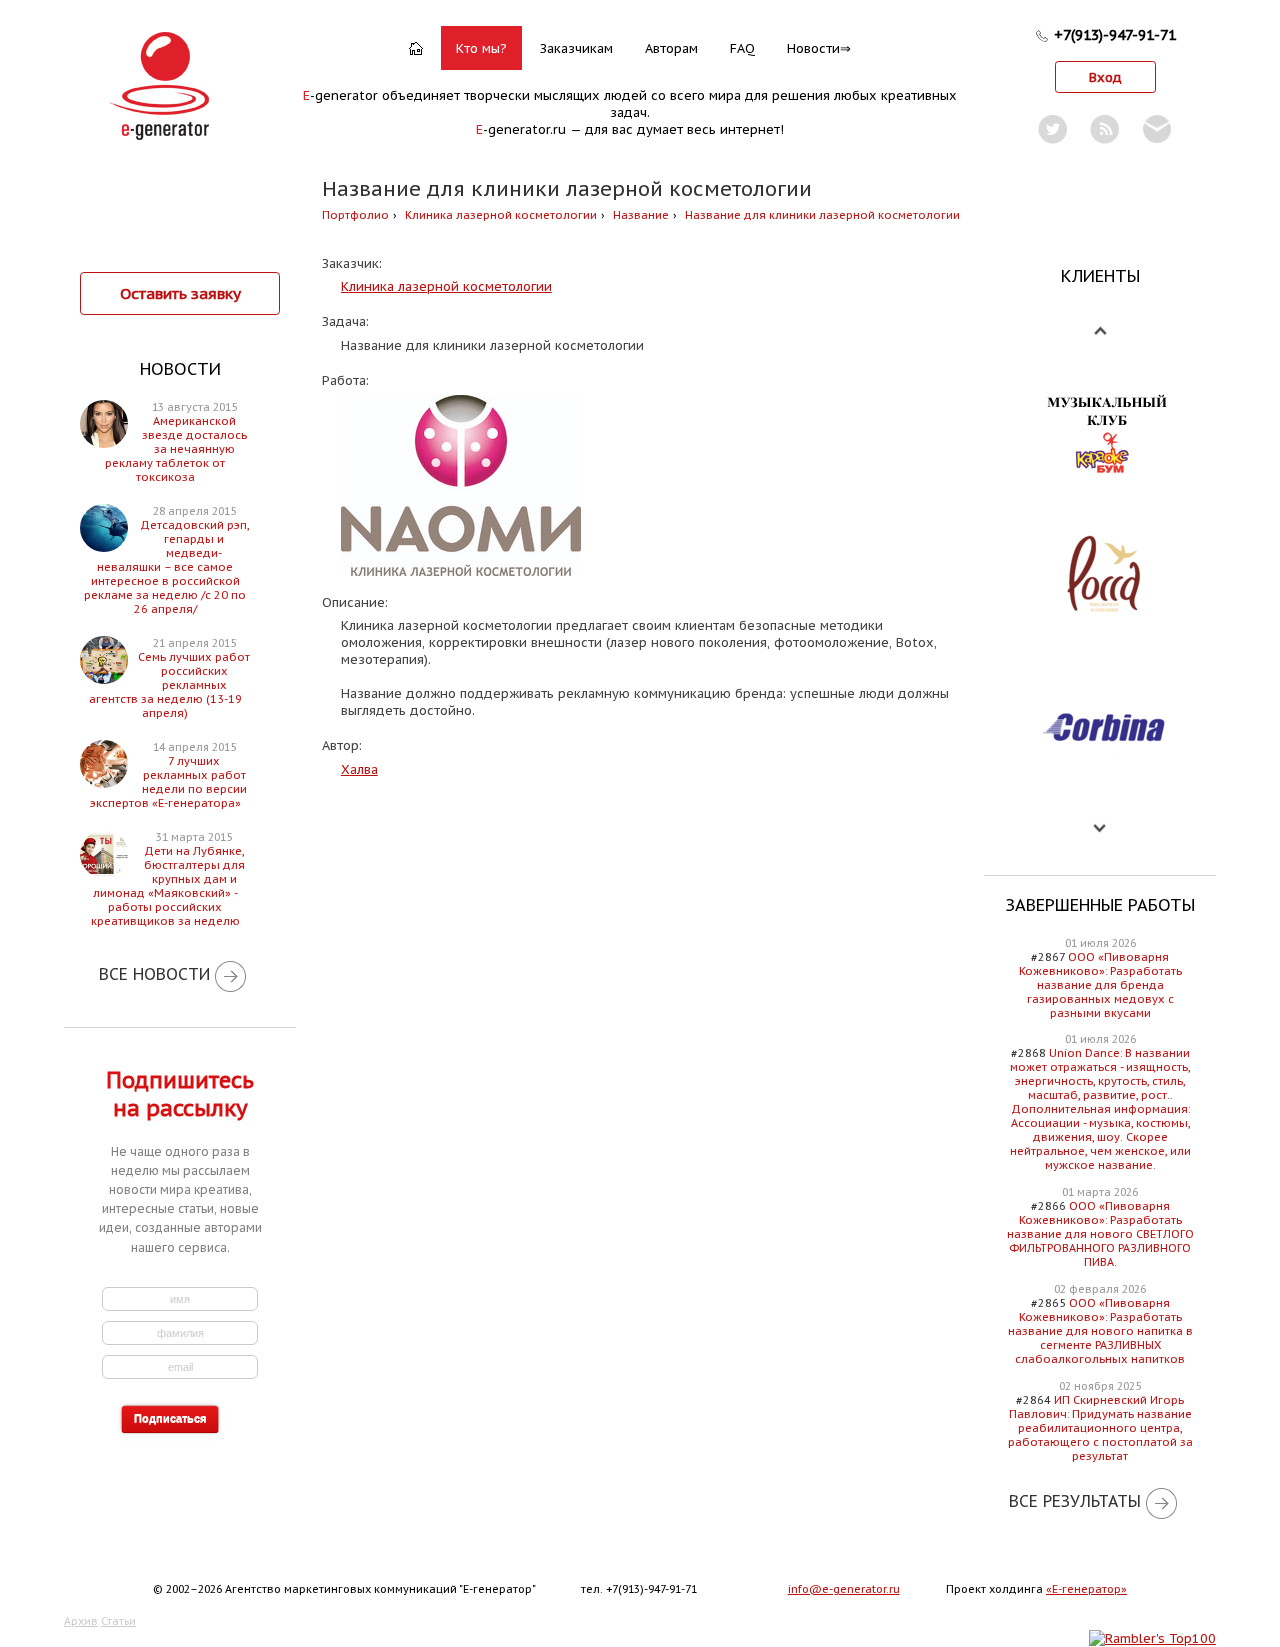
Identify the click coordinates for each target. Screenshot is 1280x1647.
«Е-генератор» (1086, 1589)
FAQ (742, 48)
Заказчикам (576, 48)
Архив (81, 1621)
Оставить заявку (180, 293)
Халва (359, 769)
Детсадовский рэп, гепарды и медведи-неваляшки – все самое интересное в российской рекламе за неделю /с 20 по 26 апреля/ (166, 567)
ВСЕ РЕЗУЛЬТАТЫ (1075, 1501)
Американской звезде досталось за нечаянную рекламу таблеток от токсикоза (176, 449)
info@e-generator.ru (844, 1589)
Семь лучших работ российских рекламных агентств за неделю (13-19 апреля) (170, 685)
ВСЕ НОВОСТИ (154, 974)
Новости (813, 48)
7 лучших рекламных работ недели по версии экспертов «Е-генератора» (168, 782)
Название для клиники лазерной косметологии (822, 215)
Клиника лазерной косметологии (501, 215)
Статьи (118, 1621)
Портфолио (355, 215)
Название (641, 215)
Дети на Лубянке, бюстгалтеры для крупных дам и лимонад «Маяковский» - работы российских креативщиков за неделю (168, 886)
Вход (1105, 77)
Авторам (671, 48)
